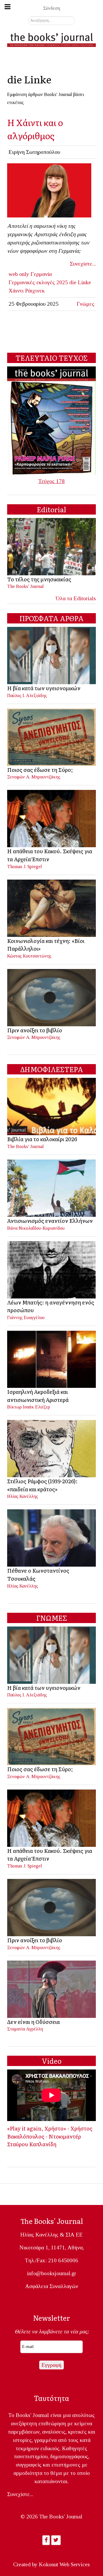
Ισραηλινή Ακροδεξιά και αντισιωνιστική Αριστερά (38, 1396)
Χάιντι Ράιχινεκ (27, 291)
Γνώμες (86, 304)
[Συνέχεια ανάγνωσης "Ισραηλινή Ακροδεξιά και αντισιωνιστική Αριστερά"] (52, 1358)
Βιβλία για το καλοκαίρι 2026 (42, 1139)
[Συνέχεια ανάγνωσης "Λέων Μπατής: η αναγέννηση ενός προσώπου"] (52, 1269)
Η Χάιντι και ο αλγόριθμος (35, 129)
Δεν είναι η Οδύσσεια (33, 2022)
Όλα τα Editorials (76, 598)
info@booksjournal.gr (51, 2273)
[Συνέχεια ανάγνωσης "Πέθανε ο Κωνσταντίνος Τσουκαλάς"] (52, 1538)
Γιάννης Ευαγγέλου (26, 1318)
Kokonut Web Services (64, 2564)
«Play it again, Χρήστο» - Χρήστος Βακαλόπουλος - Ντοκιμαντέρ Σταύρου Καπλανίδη (50, 2136)
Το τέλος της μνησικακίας (39, 579)
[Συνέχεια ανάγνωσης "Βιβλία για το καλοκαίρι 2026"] (52, 1106)
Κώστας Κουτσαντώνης (29, 956)
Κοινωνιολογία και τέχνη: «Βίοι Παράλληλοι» (46, 945)
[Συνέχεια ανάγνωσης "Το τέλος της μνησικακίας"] (52, 546)
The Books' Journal (25, 586)
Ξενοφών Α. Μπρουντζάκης (34, 777)
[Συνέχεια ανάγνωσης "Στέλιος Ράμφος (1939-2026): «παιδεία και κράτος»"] (52, 1448)
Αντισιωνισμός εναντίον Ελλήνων (50, 1221)
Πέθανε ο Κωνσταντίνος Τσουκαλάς (38, 1574)
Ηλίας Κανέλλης (23, 1496)
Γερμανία (41, 274)
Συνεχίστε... (83, 264)
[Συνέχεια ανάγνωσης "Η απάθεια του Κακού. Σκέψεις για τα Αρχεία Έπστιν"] (52, 818)
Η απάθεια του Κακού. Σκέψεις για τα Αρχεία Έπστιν (50, 855)
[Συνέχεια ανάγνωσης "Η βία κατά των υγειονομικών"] (52, 655)
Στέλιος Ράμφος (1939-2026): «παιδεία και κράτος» (42, 1485)
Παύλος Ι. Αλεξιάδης (27, 695)
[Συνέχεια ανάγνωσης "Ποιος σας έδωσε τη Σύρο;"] (52, 736)
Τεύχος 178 (51, 481)
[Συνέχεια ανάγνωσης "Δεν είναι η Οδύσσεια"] (52, 1989)
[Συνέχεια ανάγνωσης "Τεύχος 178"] (51, 420)
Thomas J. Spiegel (25, 867)
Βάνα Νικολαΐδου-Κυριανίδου (36, 1228)
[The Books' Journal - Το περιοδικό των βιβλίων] (51, 39)
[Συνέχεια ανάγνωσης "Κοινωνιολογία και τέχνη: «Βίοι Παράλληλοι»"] (52, 908)
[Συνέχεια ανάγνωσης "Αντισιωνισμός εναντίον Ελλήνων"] (52, 1188)
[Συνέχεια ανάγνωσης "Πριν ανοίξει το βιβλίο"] (52, 997)
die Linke (80, 282)
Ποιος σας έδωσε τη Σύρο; (40, 770)
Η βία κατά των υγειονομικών (44, 688)
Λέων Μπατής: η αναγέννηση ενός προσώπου (51, 1306)
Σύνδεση (52, 8)
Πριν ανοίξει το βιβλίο (35, 1030)
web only (19, 274)
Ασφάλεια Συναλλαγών (52, 2286)
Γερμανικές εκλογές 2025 (38, 282)
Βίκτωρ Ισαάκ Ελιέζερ (29, 1407)
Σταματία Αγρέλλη (25, 2029)
